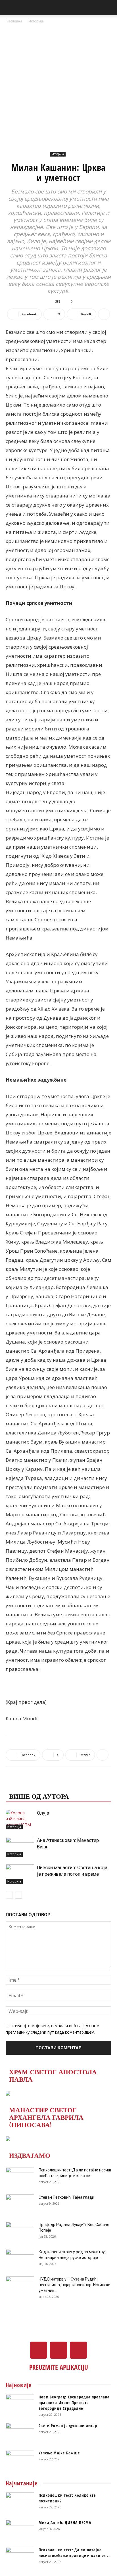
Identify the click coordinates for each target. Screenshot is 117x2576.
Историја (36, 21)
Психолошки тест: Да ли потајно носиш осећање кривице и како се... (74, 2553)
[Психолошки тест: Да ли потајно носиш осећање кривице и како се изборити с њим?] (20, 2177)
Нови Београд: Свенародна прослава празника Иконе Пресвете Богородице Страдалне (74, 2403)
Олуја (43, 1813)
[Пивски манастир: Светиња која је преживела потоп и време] (20, 1874)
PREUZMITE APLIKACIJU (59, 2367)
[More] (104, 314)
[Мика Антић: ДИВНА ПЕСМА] (20, 2530)
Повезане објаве (41, 1784)
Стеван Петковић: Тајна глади (66, 2197)
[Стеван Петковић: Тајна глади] (20, 2204)
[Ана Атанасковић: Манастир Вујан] (20, 1847)
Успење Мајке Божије (59, 2453)
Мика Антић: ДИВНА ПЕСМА (65, 2522)
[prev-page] (9, 1895)
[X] (58, 2350)
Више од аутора (39, 1796)
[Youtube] (78, 2350)
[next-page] (18, 1895)
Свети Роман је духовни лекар (68, 2426)
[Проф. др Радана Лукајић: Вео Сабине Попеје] (20, 2232)
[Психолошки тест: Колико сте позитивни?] (20, 2502)
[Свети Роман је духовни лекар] (20, 2433)
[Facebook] (39, 2350)
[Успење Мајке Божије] (20, 2460)
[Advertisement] (58, 86)
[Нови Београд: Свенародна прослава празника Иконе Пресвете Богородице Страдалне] (20, 2404)
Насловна (14, 21)
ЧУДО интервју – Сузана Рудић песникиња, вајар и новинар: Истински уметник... (75, 2285)
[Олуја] (20, 1820)
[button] (10, 8)
